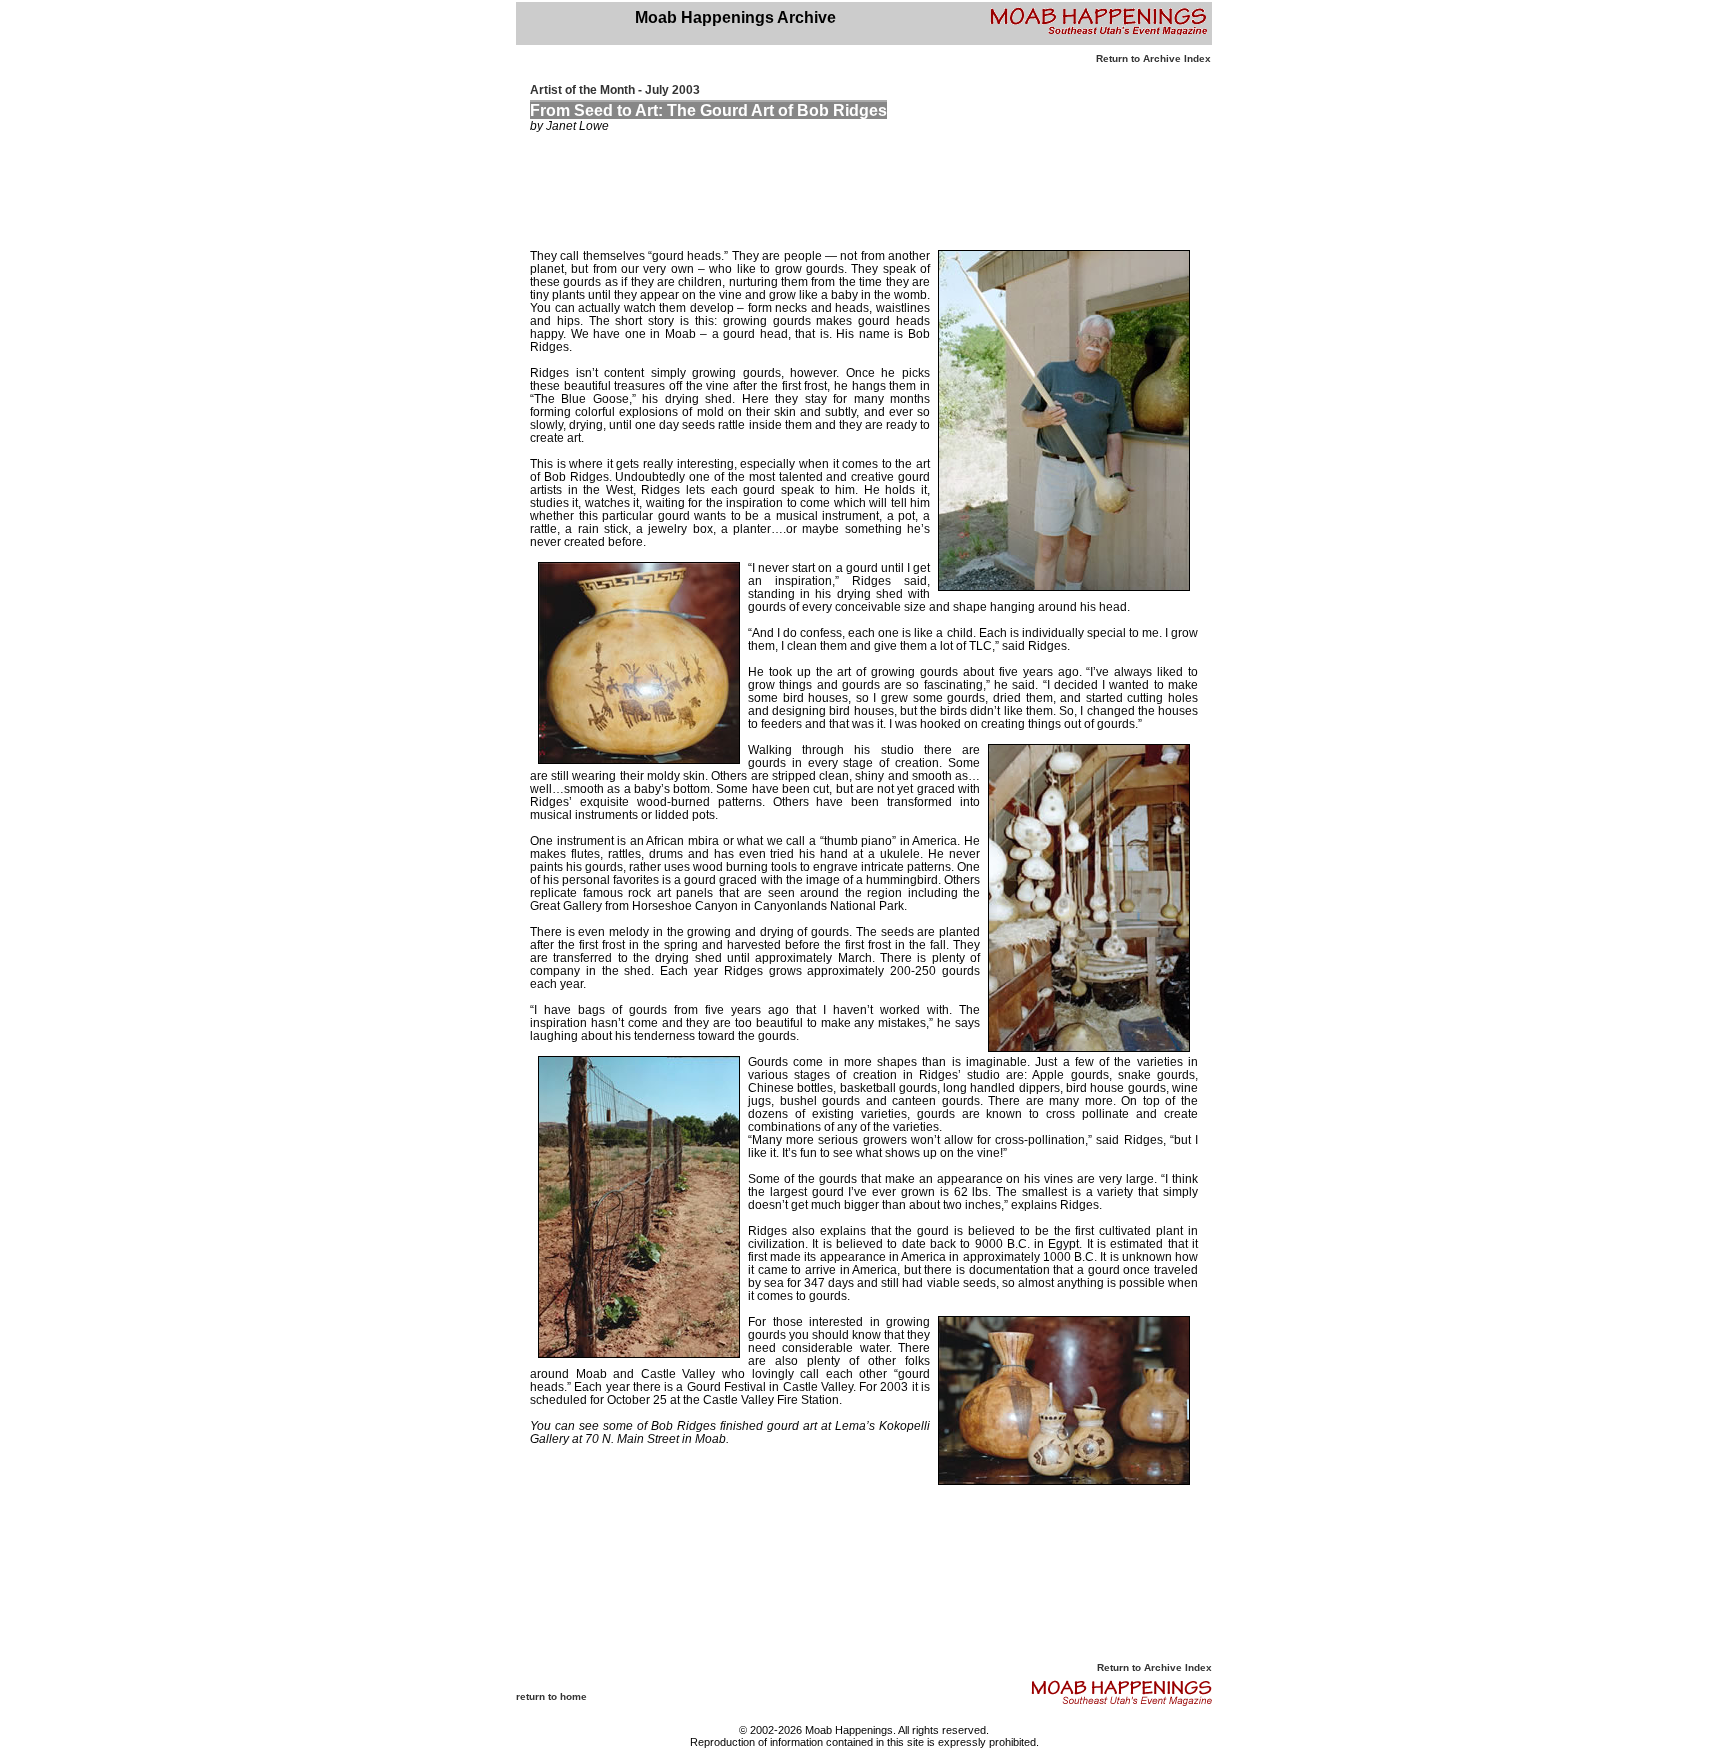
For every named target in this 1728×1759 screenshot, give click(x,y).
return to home (551, 1696)
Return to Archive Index (1153, 58)
